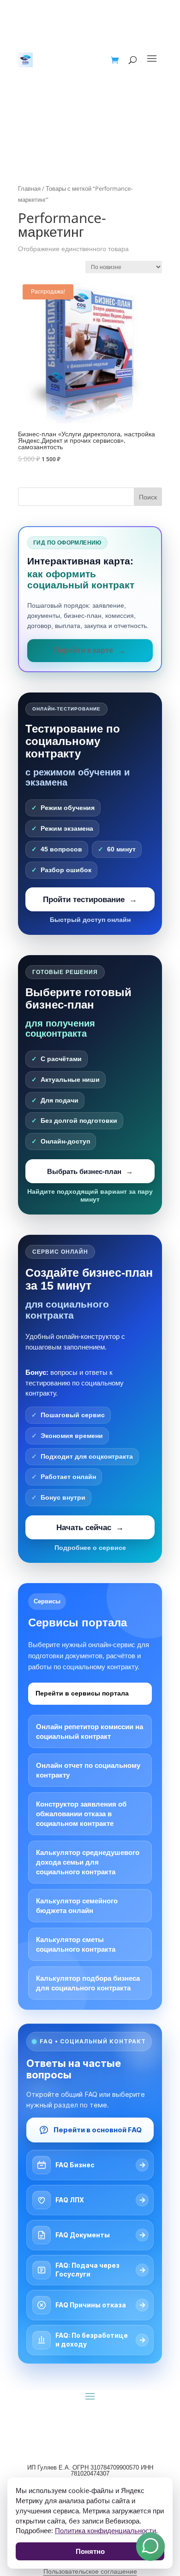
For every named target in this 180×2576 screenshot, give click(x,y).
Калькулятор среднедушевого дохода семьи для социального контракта (88, 1862)
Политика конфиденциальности (105, 2530)
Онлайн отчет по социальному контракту (88, 1770)
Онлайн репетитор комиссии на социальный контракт (90, 1731)
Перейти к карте (84, 650)
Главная (29, 188)
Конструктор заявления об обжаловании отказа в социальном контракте (81, 1814)
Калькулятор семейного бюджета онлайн (77, 1906)
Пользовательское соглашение (90, 2571)
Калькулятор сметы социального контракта (76, 1944)
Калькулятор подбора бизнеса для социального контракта (88, 1983)
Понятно (90, 2551)
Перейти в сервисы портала (82, 1693)
